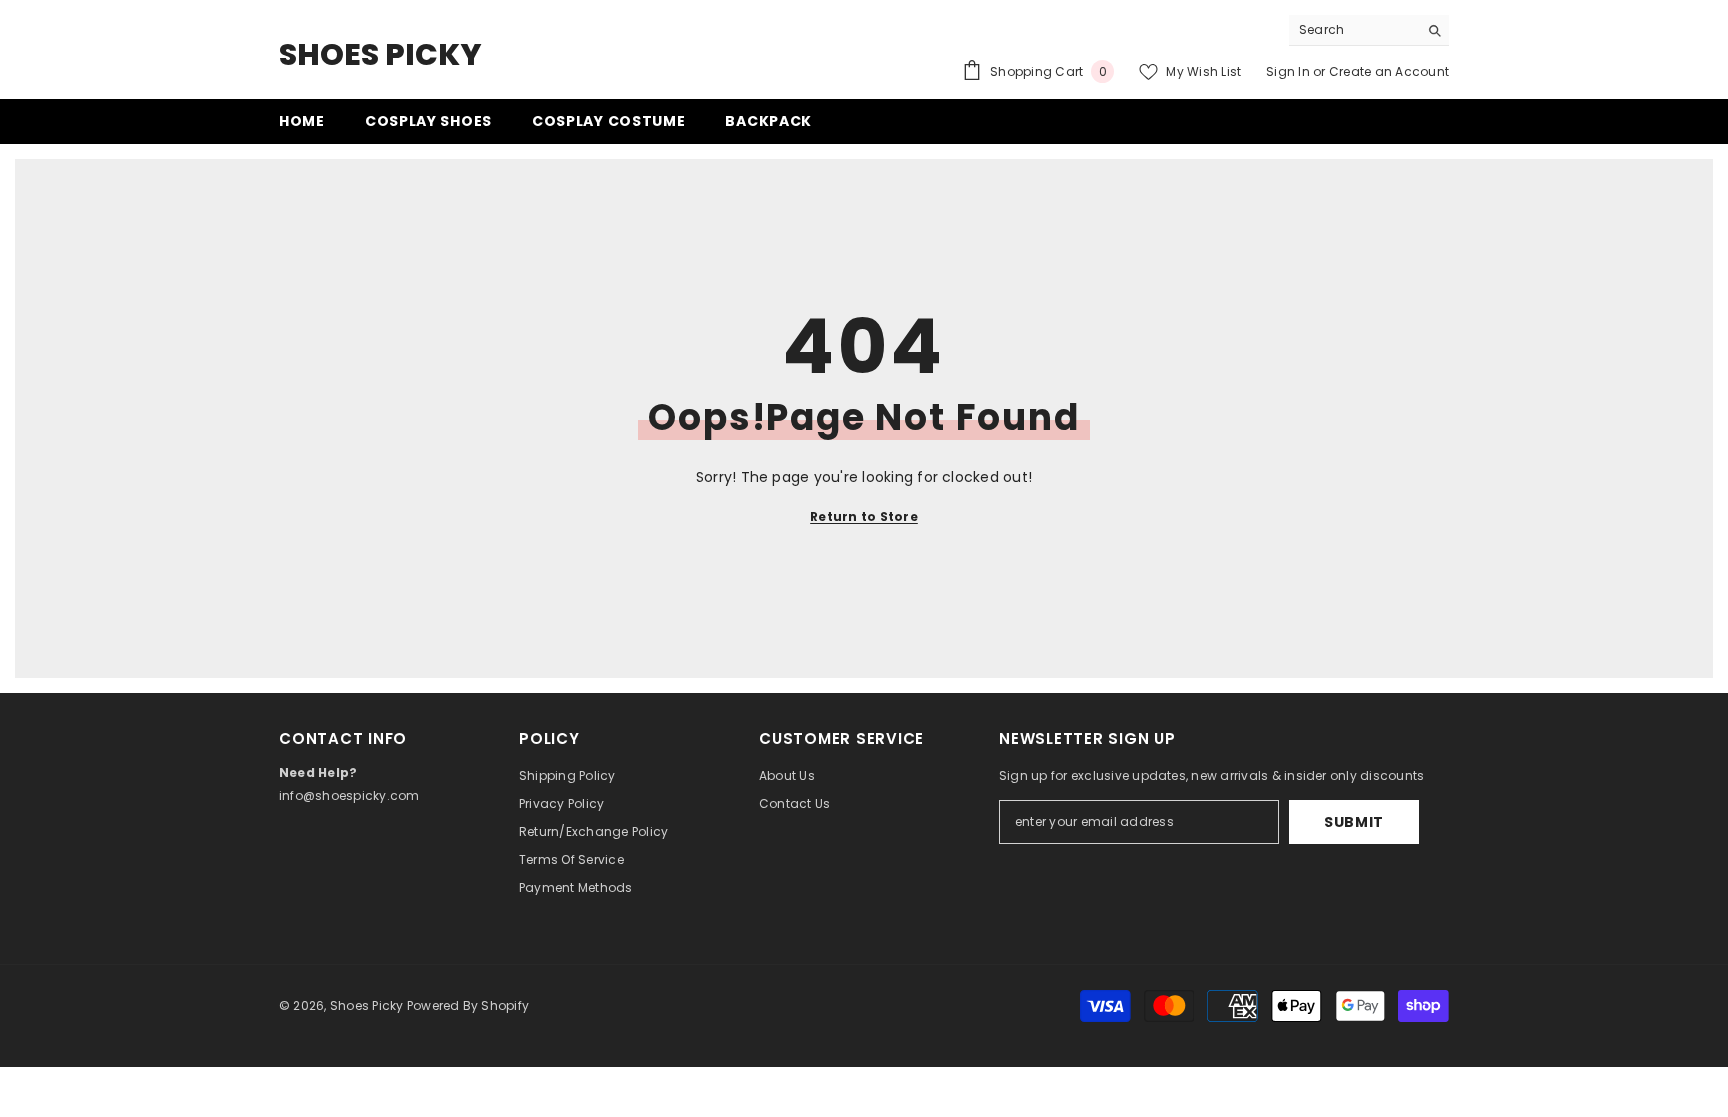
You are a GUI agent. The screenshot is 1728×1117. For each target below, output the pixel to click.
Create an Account (1389, 71)
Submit (1354, 822)
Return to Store (864, 516)
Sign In (1288, 71)
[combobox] (1353, 30)
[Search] (1369, 30)
